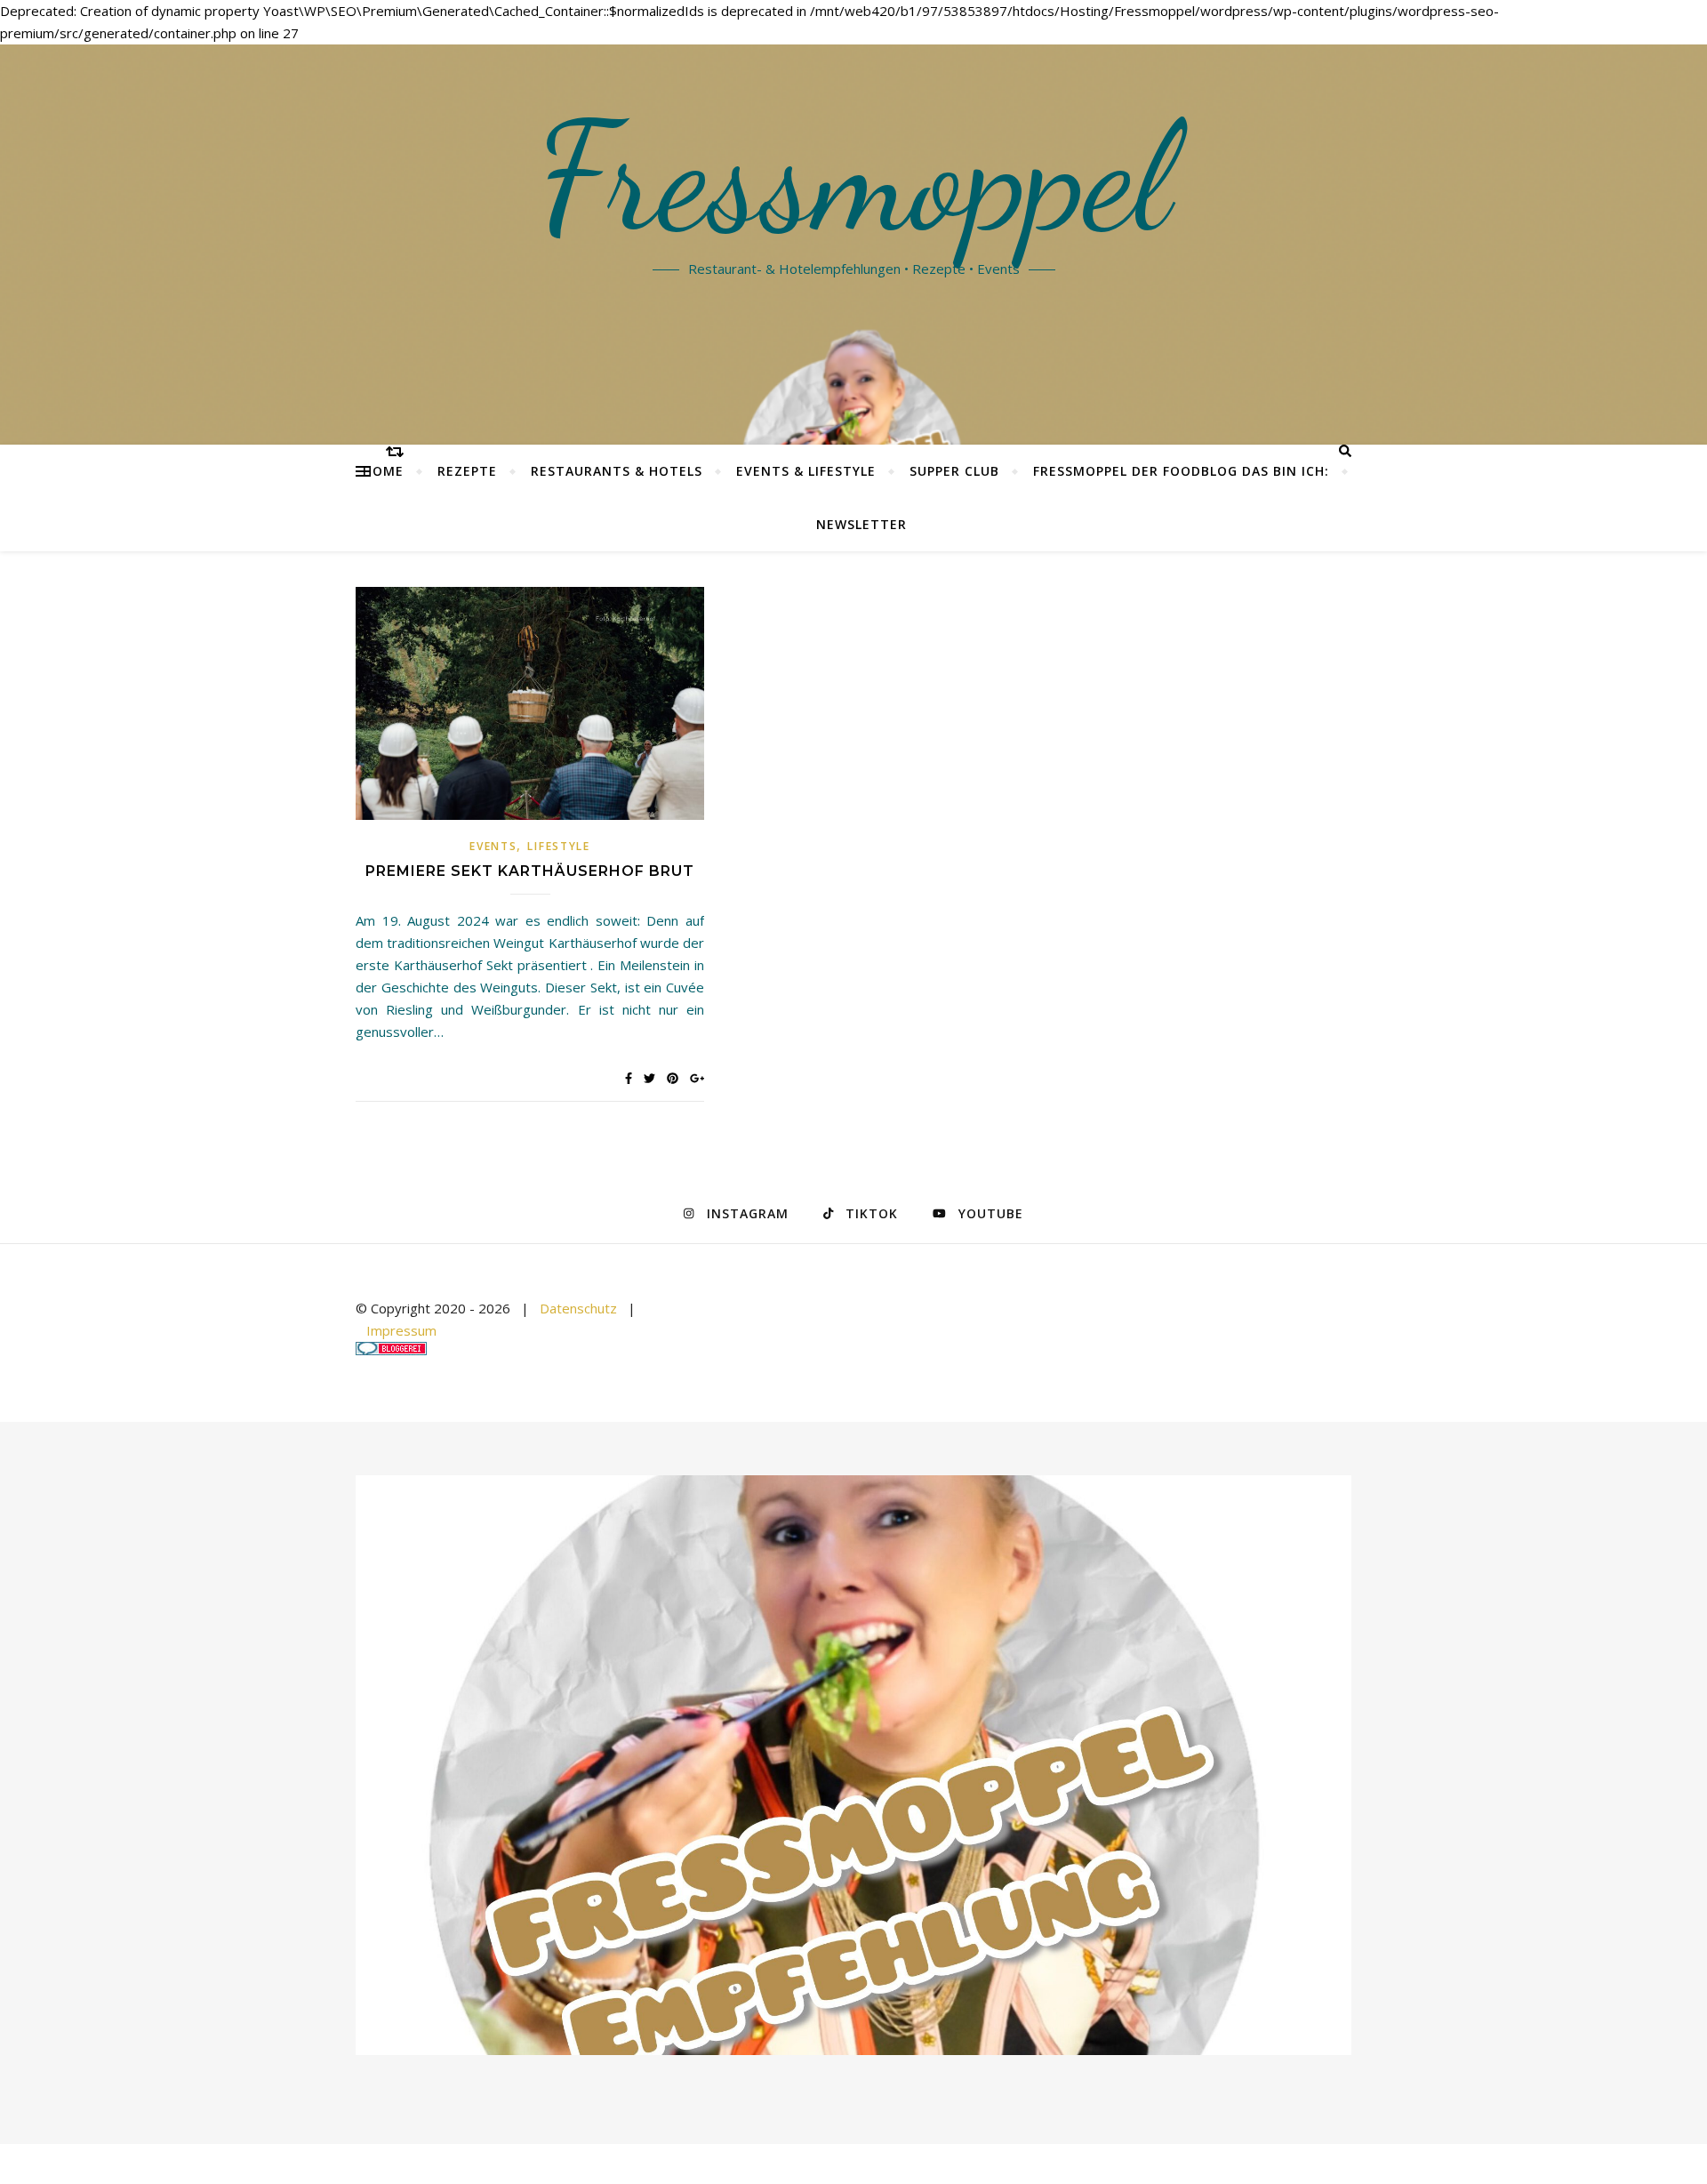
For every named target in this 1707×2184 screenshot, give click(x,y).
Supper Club (954, 471)
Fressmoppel (854, 178)
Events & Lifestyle (806, 471)
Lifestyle (558, 846)
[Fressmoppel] (853, 1766)
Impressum (401, 1330)
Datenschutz (578, 1308)
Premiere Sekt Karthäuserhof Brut (530, 871)
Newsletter (862, 524)
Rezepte (467, 471)
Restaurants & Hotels (617, 471)
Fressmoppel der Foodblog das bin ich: (1181, 471)
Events (493, 846)
